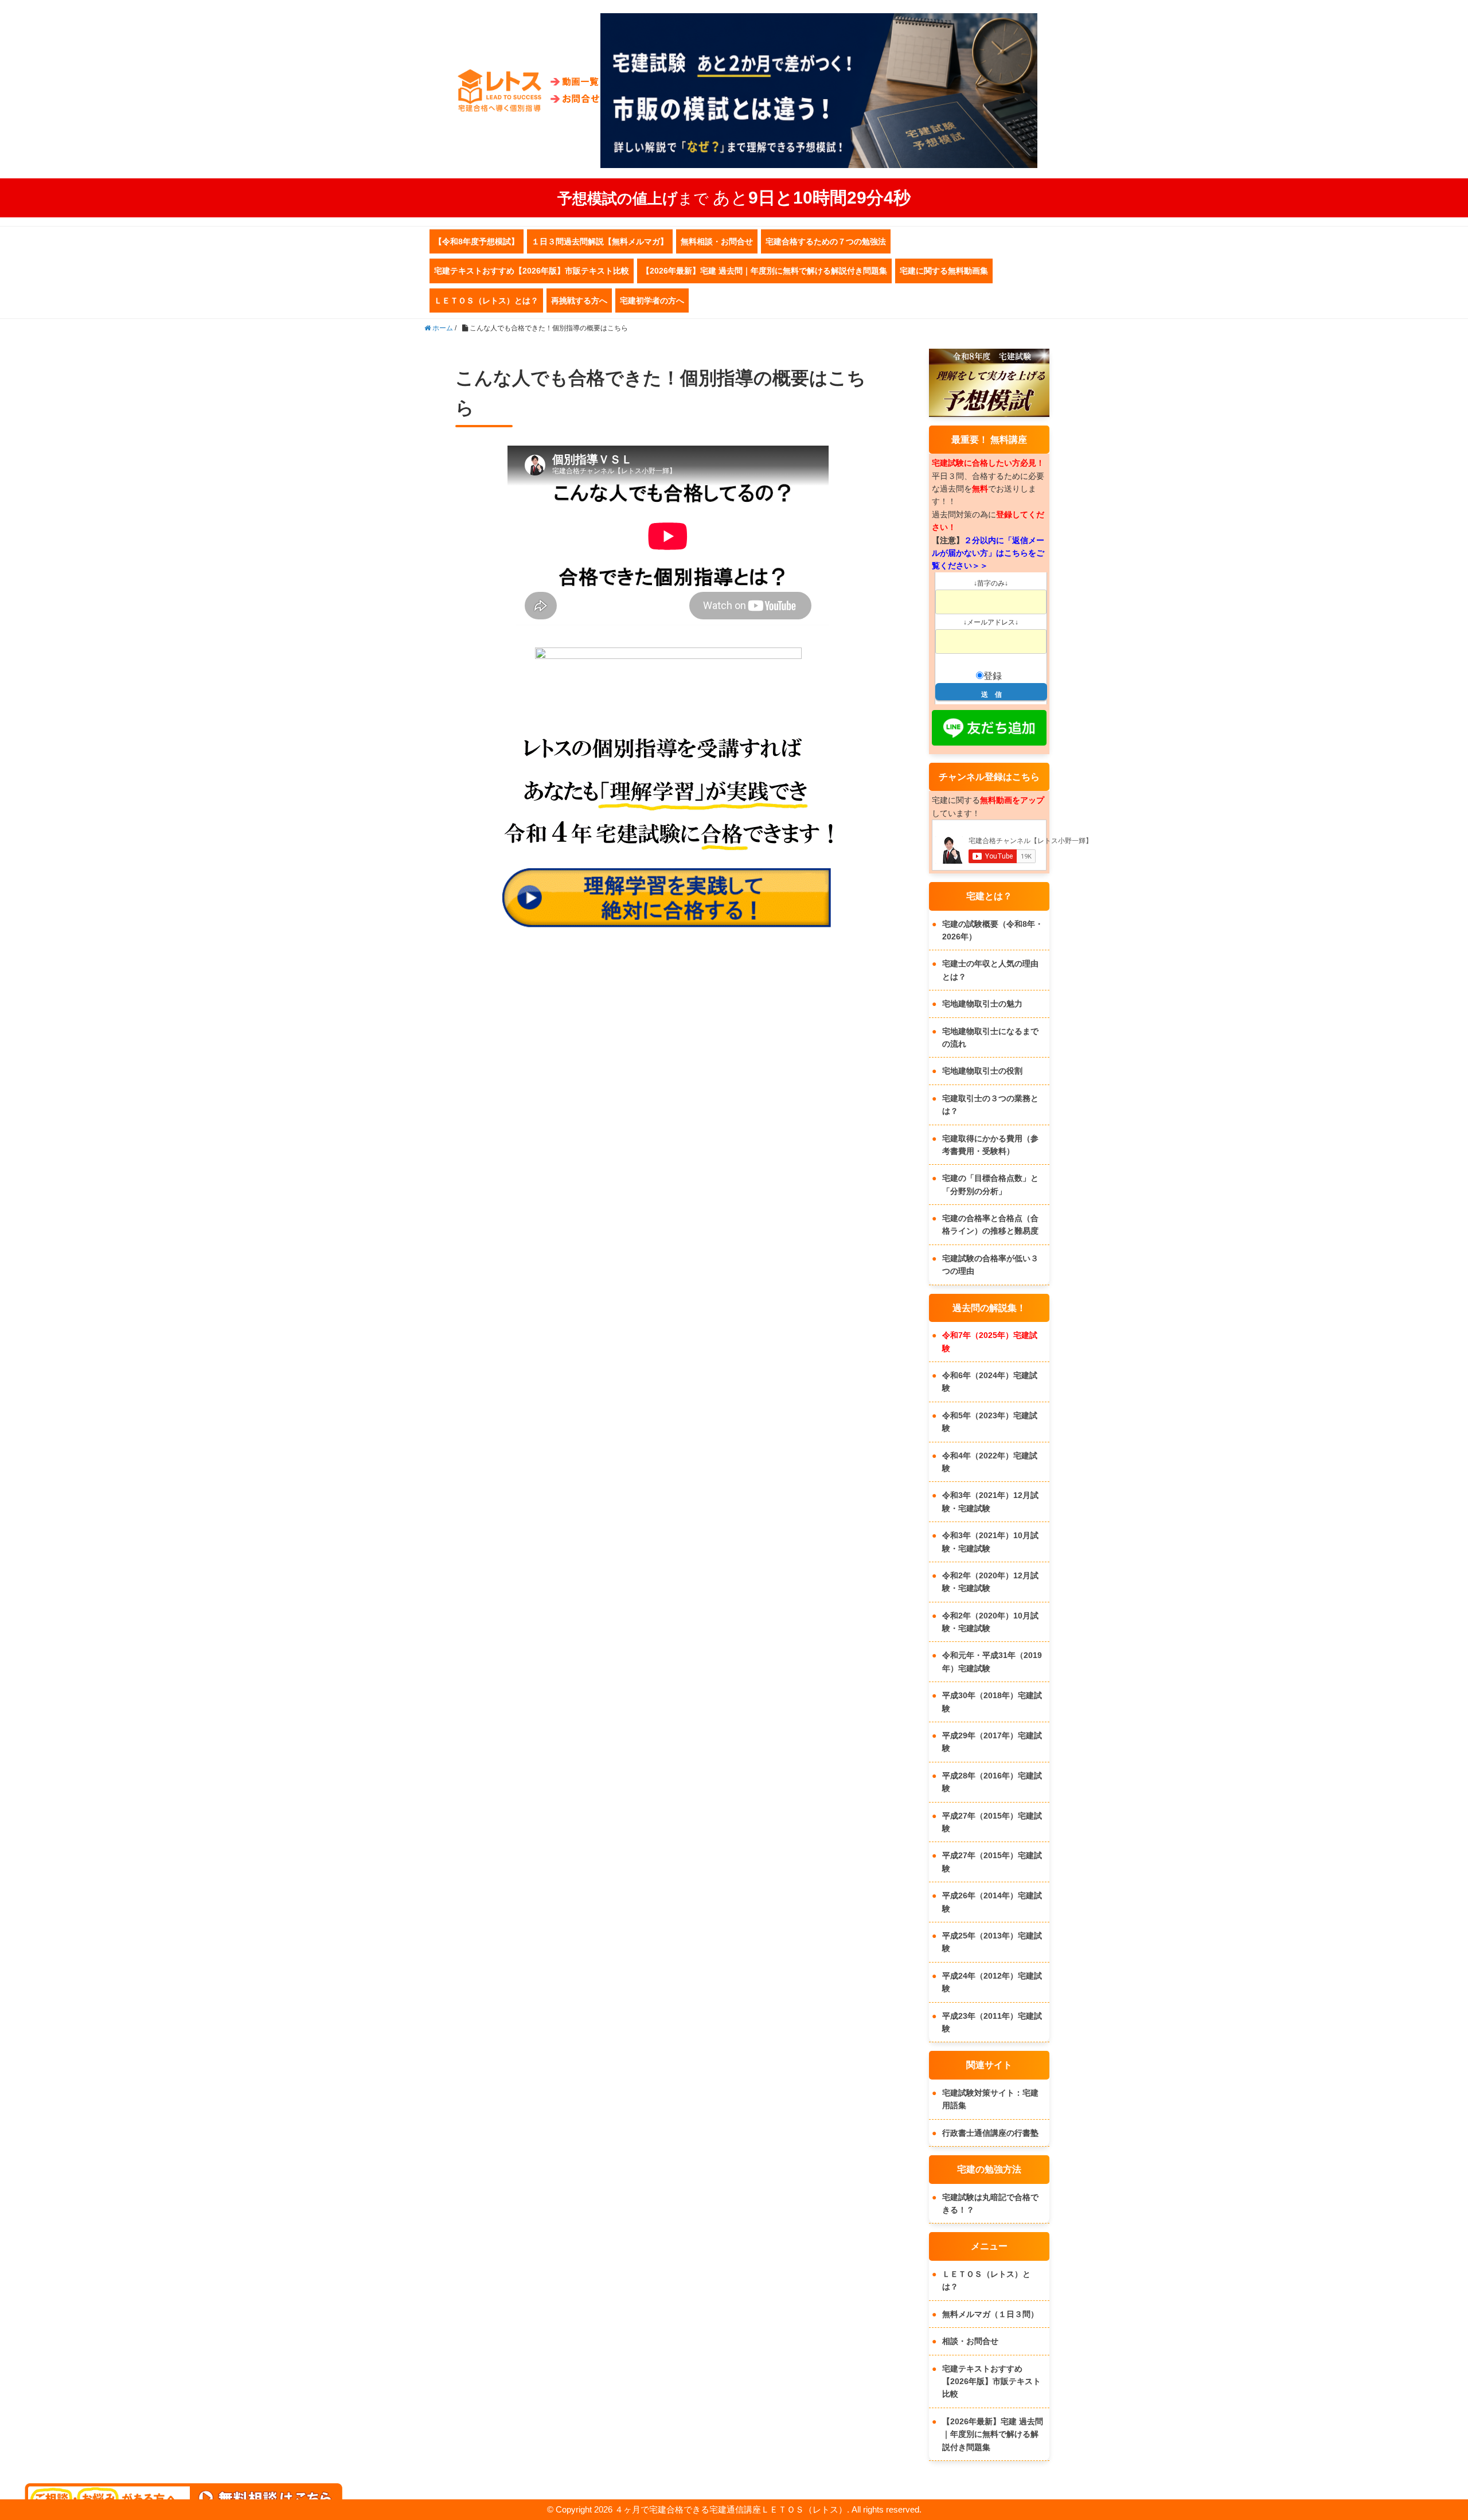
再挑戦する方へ (579, 301)
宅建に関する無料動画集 (944, 271)
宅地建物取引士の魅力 (982, 1004)
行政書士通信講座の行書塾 (990, 2133)
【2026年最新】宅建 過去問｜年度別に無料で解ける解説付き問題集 (764, 271)
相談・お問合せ (970, 2341)
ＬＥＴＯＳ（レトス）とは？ (486, 301)
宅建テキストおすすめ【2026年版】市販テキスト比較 (532, 271)
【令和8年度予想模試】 (477, 241)
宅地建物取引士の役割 (982, 1071)
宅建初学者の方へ (652, 301)
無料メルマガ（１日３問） (990, 2314)
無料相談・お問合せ (717, 241)
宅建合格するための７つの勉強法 (826, 241)
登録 (993, 676)
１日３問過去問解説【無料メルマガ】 (600, 241)
